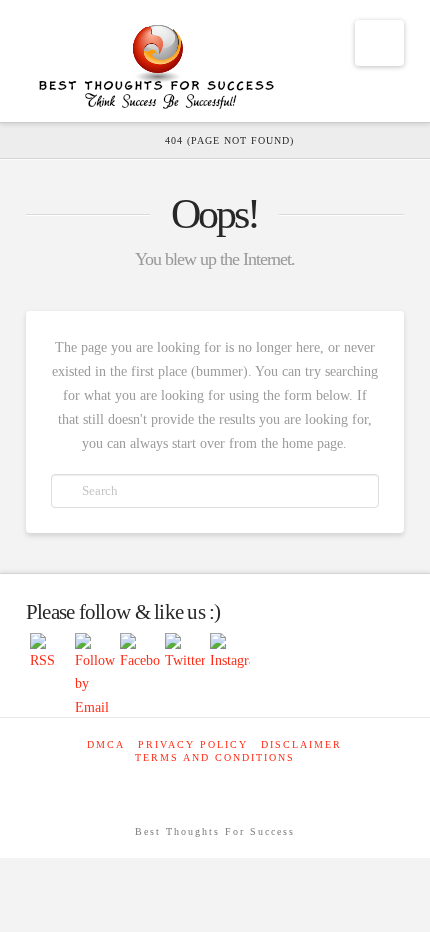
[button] (379, 43)
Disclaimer (301, 744)
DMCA (106, 744)
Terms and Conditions (215, 757)
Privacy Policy (193, 744)
